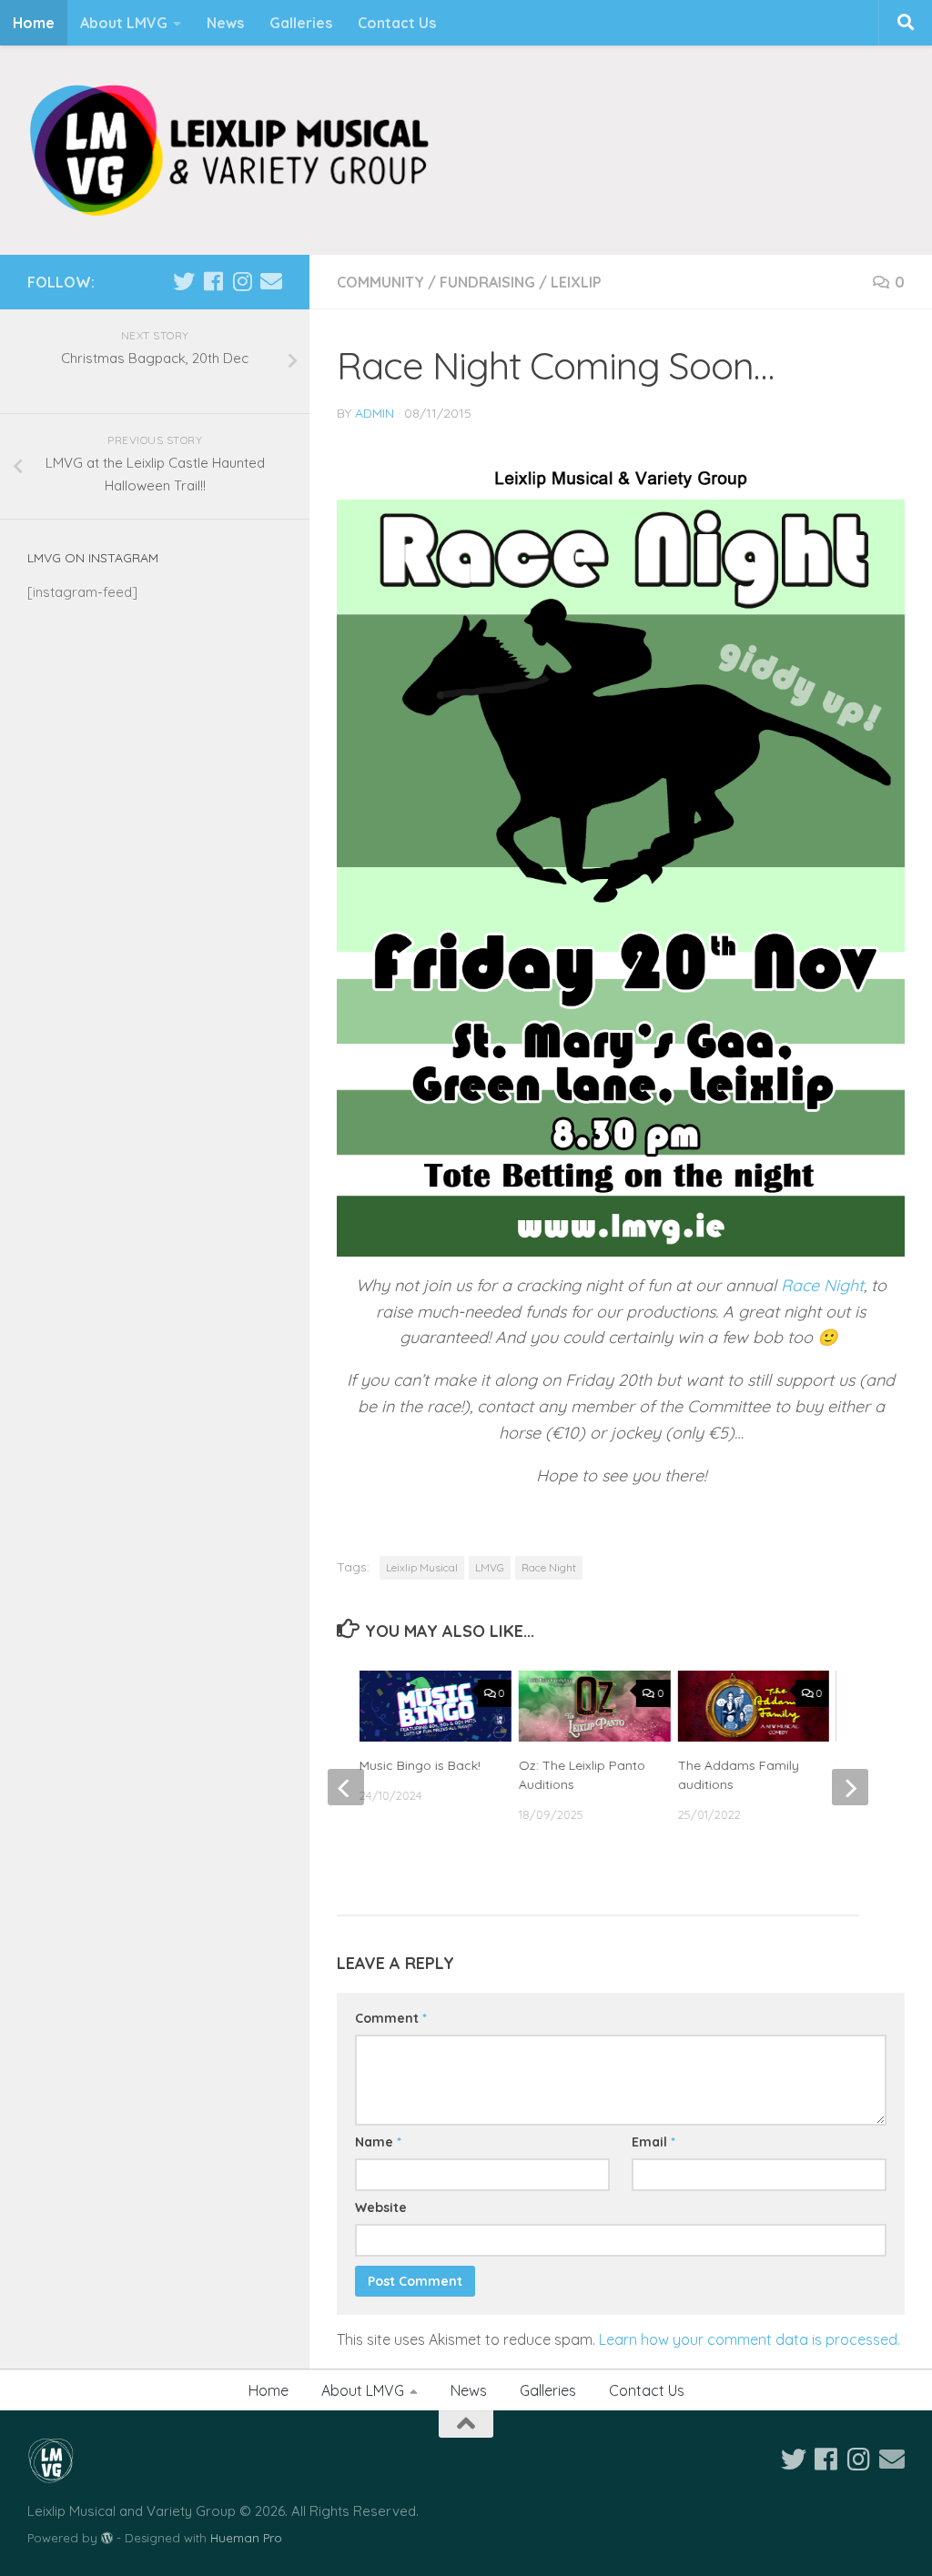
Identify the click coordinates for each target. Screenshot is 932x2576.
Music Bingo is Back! (420, 1765)
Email (653, 2142)
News (225, 23)
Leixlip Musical (422, 1567)
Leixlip (576, 282)
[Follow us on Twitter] (184, 281)
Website (381, 2207)
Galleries (301, 23)
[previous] (346, 1787)
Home (34, 23)
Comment (391, 2018)
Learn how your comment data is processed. (750, 2339)
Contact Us (397, 23)
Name (378, 2142)
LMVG (490, 1567)
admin (375, 413)
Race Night (822, 1285)
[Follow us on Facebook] (213, 281)
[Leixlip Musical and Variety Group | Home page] (229, 150)
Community (380, 282)
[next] (850, 1787)
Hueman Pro (246, 2538)
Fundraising (487, 282)
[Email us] (271, 281)
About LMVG (124, 23)
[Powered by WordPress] (107, 2538)
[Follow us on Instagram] (242, 281)
